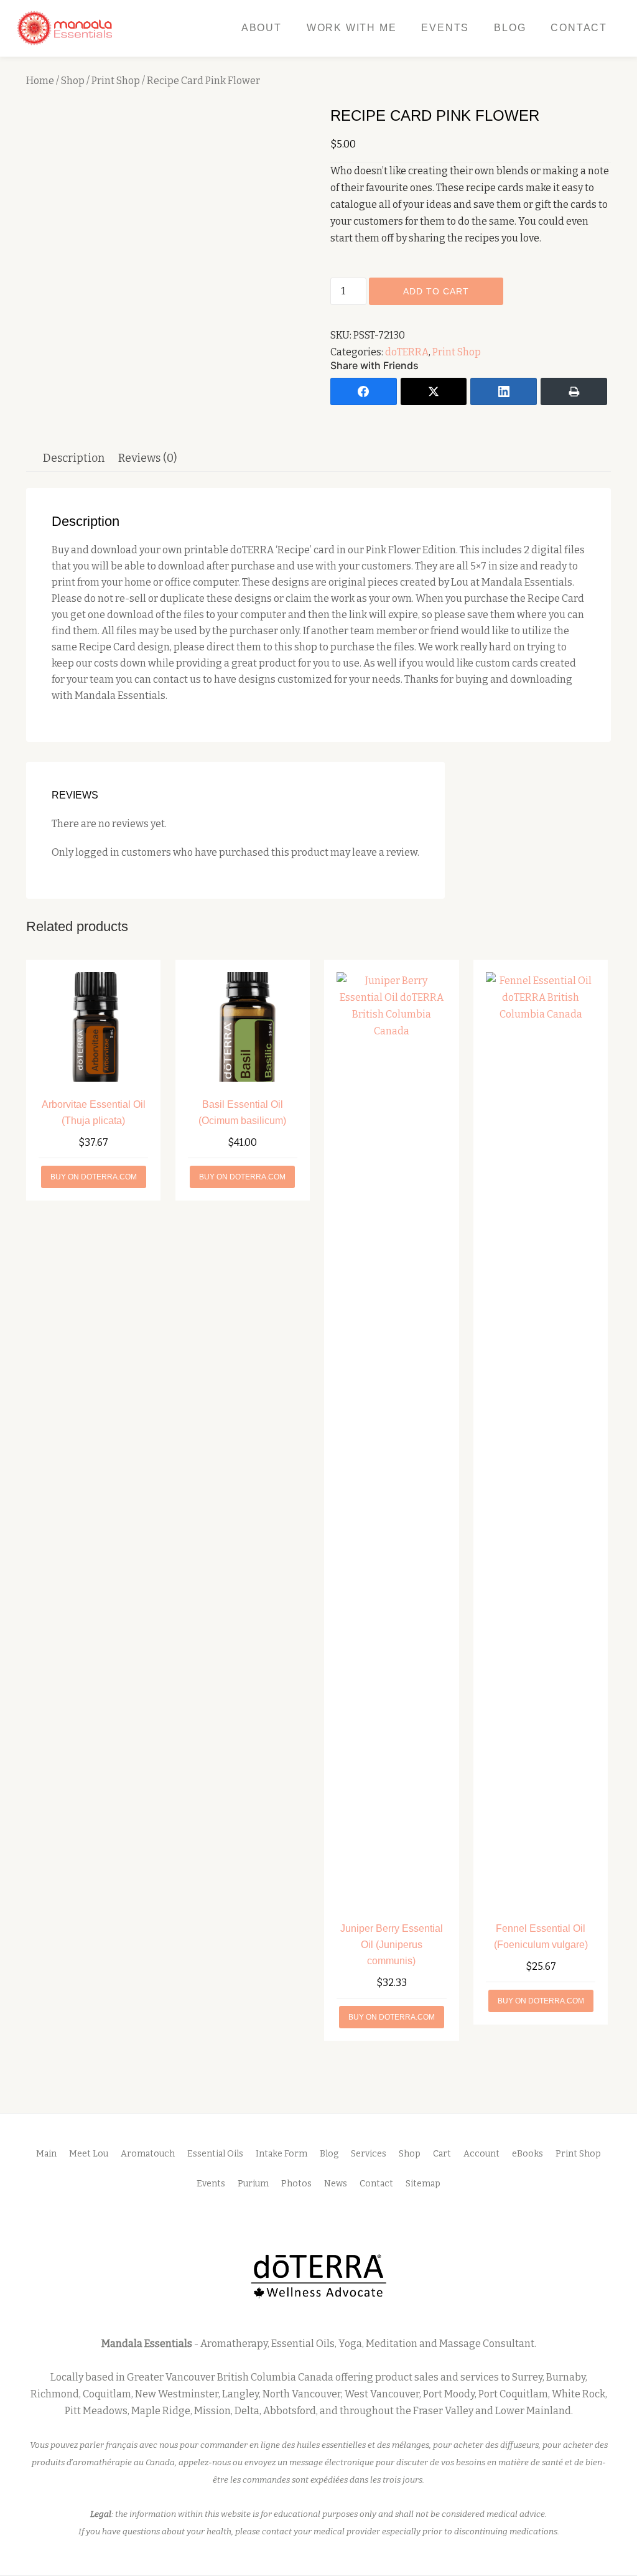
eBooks (528, 2154)
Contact (579, 28)
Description (74, 458)
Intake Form (281, 2154)
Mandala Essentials (147, 2344)
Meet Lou (89, 2154)
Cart (442, 2154)
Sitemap (423, 2184)
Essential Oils (215, 2154)
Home (40, 81)
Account (481, 2154)
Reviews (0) (147, 458)
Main (46, 2154)
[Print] (574, 391)
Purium (253, 2184)
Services (369, 2154)
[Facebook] (364, 391)
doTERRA (407, 352)
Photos (296, 2184)
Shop (73, 81)
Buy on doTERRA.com (94, 1177)
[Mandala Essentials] (67, 28)
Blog (510, 28)
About (262, 28)
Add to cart (436, 291)
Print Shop (116, 81)
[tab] (74, 458)
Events (445, 28)
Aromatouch (148, 2154)
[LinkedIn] (504, 391)
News (336, 2184)
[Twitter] (434, 391)
